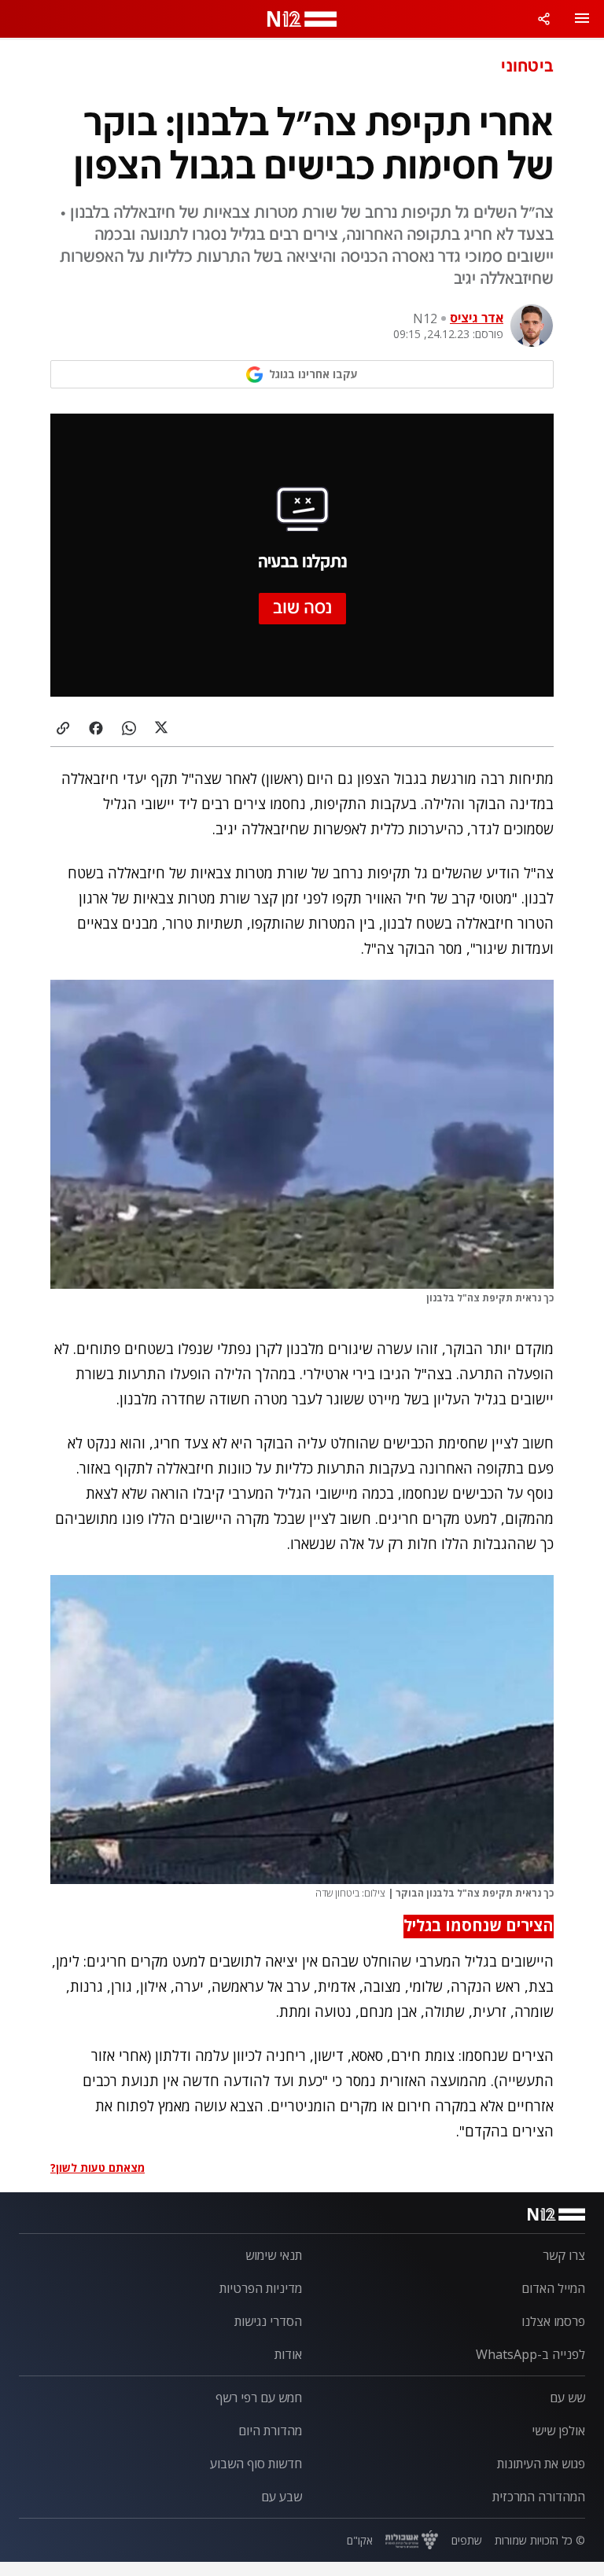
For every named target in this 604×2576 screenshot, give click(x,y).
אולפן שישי (558, 2431)
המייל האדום (553, 2288)
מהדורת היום (270, 2431)
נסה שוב (302, 609)
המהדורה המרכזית (539, 2497)
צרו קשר (564, 2255)
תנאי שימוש (274, 2255)
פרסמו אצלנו (553, 2321)
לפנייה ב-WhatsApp (530, 2354)
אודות (288, 2354)
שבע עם (282, 2497)
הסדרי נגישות (268, 2321)
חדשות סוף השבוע (256, 2464)
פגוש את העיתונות (541, 2464)
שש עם (567, 2398)
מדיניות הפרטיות (261, 2288)
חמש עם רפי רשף (259, 2398)
